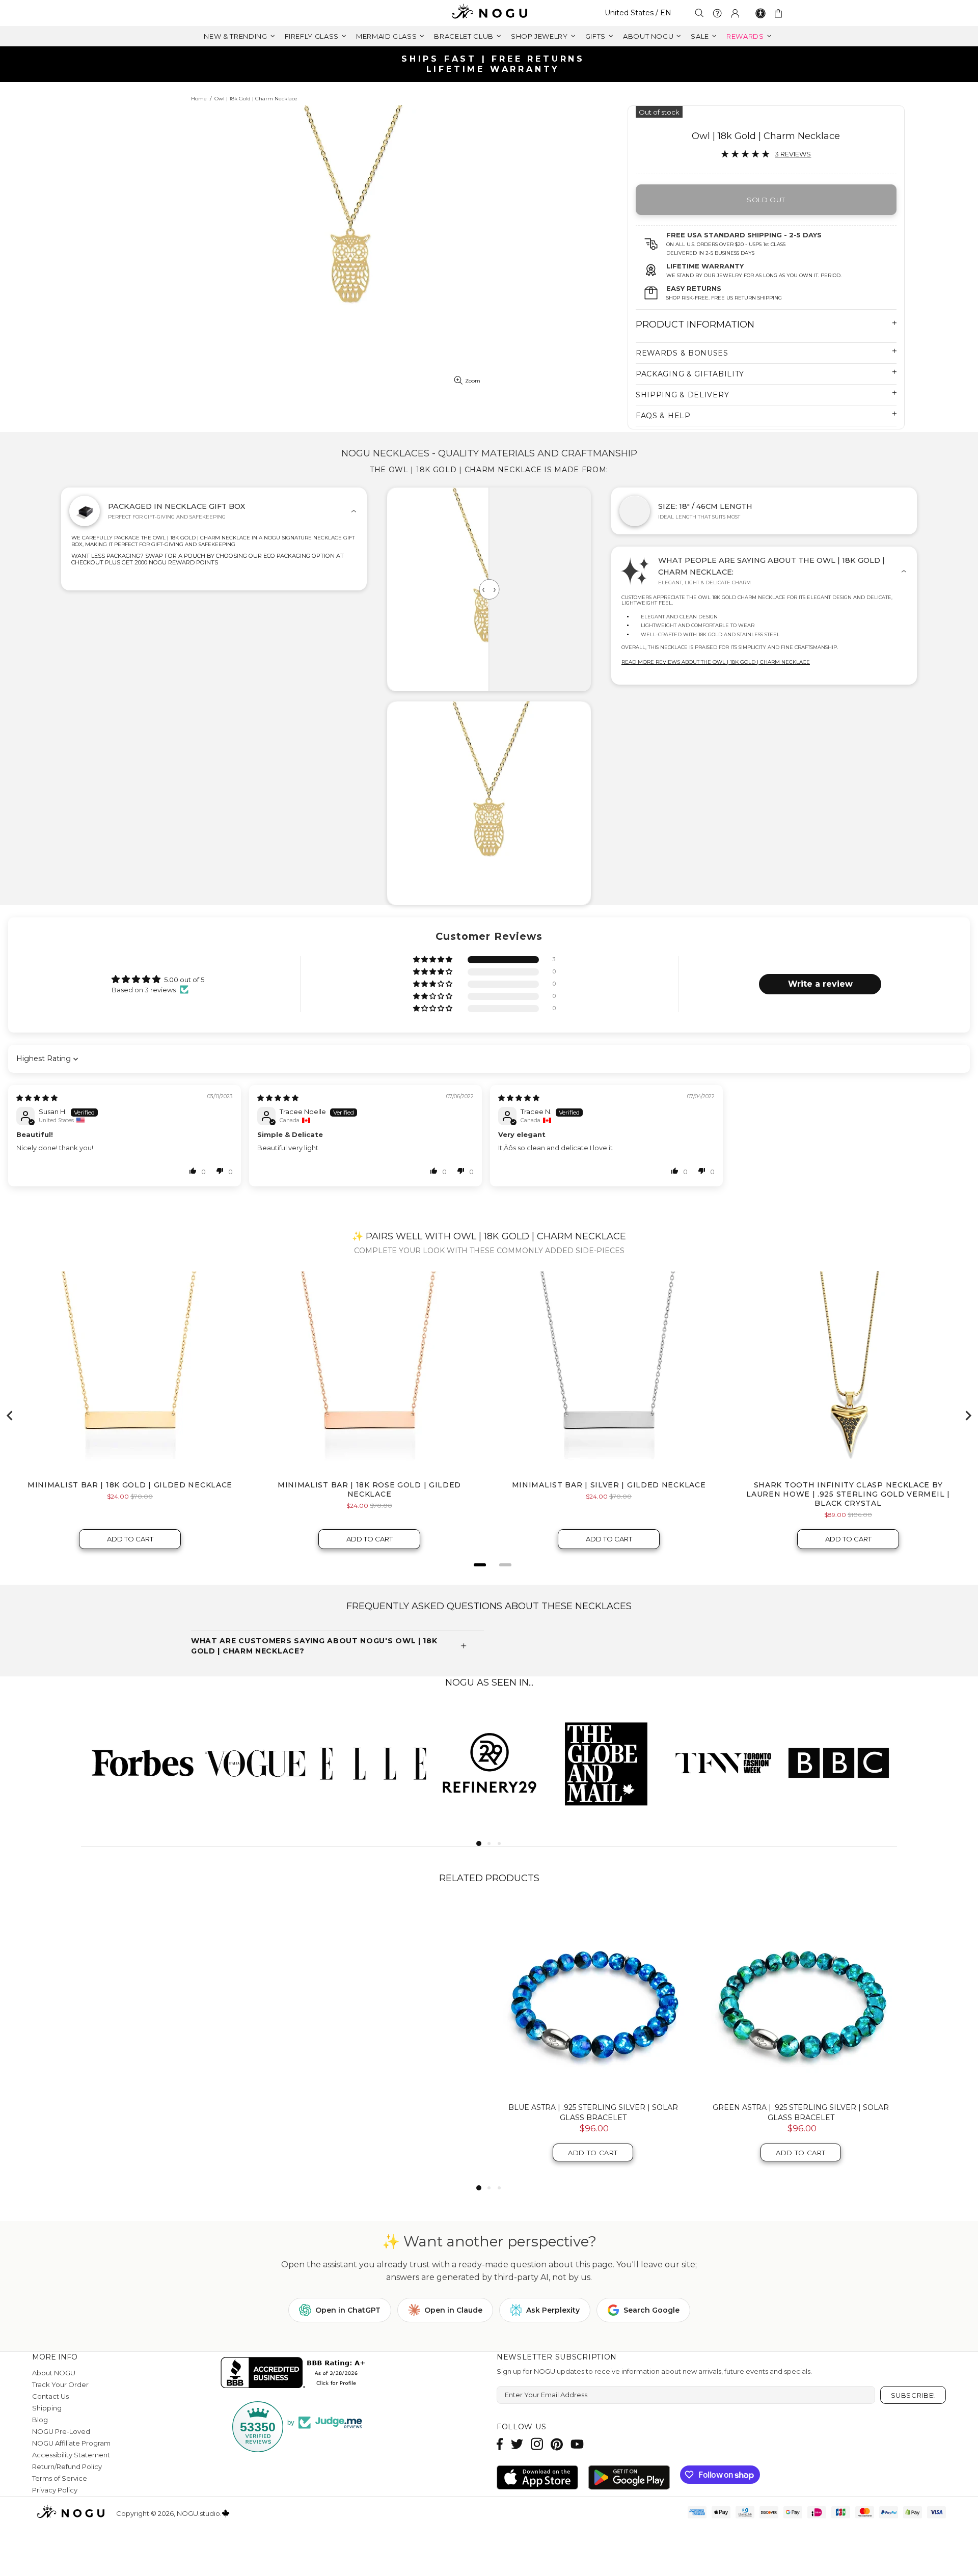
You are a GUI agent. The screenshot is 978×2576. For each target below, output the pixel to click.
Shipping (47, 2408)
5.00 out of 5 (184, 980)
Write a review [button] (820, 984)
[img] (37, 1098)
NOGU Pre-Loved (61, 2431)
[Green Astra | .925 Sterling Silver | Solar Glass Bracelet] (801, 1998)
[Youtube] (577, 2444)
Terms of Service (60, 2478)
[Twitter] (517, 2444)
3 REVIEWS (793, 154)
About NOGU (54, 2373)
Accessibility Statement (71, 2455)
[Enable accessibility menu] (760, 13)
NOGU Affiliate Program (71, 2443)
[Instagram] (537, 2444)
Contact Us (50, 2396)
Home (199, 99)
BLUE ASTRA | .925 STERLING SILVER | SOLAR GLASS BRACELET (593, 2112)
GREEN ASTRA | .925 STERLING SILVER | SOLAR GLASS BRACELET (801, 2112)
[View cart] (780, 13)
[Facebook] (500, 2444)
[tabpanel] (139, 1762)
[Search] (699, 13)
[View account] (735, 13)
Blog (40, 2420)
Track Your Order (60, 2384)
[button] (433, 960)
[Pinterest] (557, 2444)
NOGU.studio (489, 13)
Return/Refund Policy (67, 2466)
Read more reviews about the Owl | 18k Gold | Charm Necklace (716, 662)
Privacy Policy (55, 2490)
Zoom (473, 381)
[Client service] (717, 13)
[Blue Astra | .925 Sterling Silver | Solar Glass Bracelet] (593, 1998)
